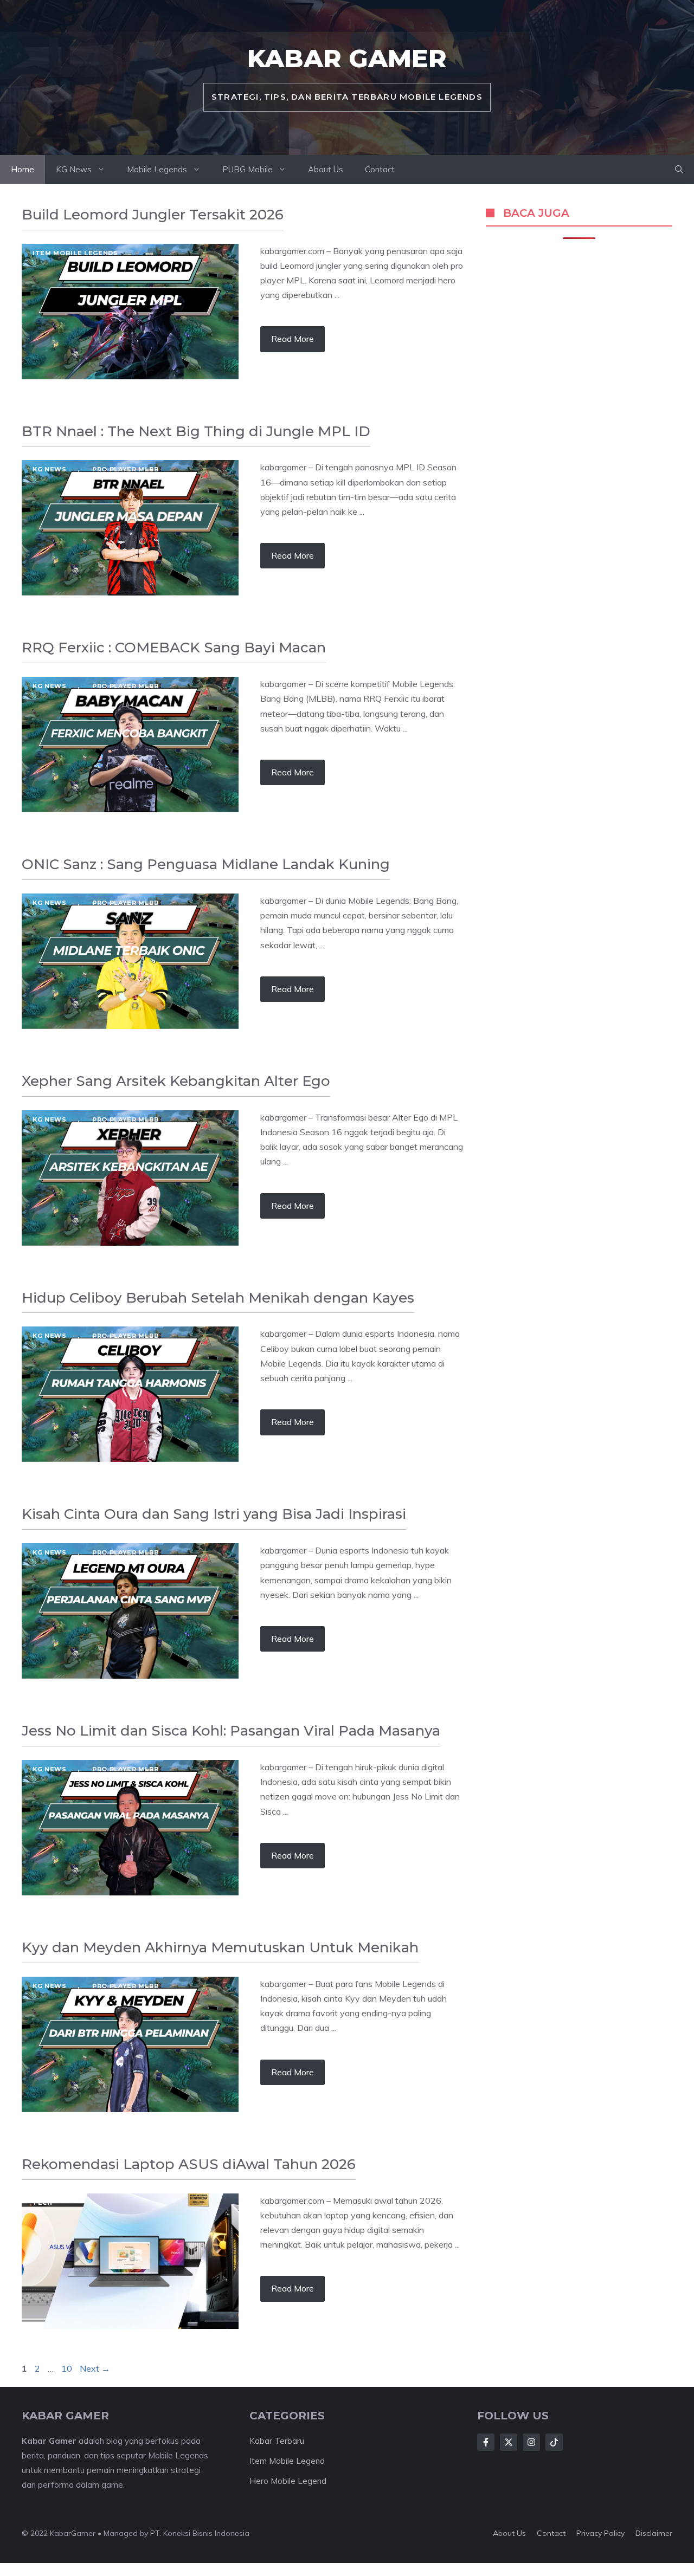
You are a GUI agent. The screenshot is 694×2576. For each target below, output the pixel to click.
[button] (679, 170)
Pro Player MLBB (126, 469)
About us (509, 2533)
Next (95, 2368)
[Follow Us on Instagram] (531, 2442)
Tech (43, 2203)
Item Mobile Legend (287, 2461)
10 (68, 2368)
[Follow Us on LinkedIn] (554, 2442)
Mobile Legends (157, 169)
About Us (326, 169)
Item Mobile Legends (75, 253)
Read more (293, 339)
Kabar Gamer (347, 58)
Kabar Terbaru (277, 2441)
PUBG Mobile (248, 169)
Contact (380, 169)
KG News (74, 169)
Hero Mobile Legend (288, 2481)
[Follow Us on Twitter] (509, 2442)
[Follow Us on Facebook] (486, 2442)
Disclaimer (654, 2533)
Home (23, 169)
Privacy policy (600, 2533)
